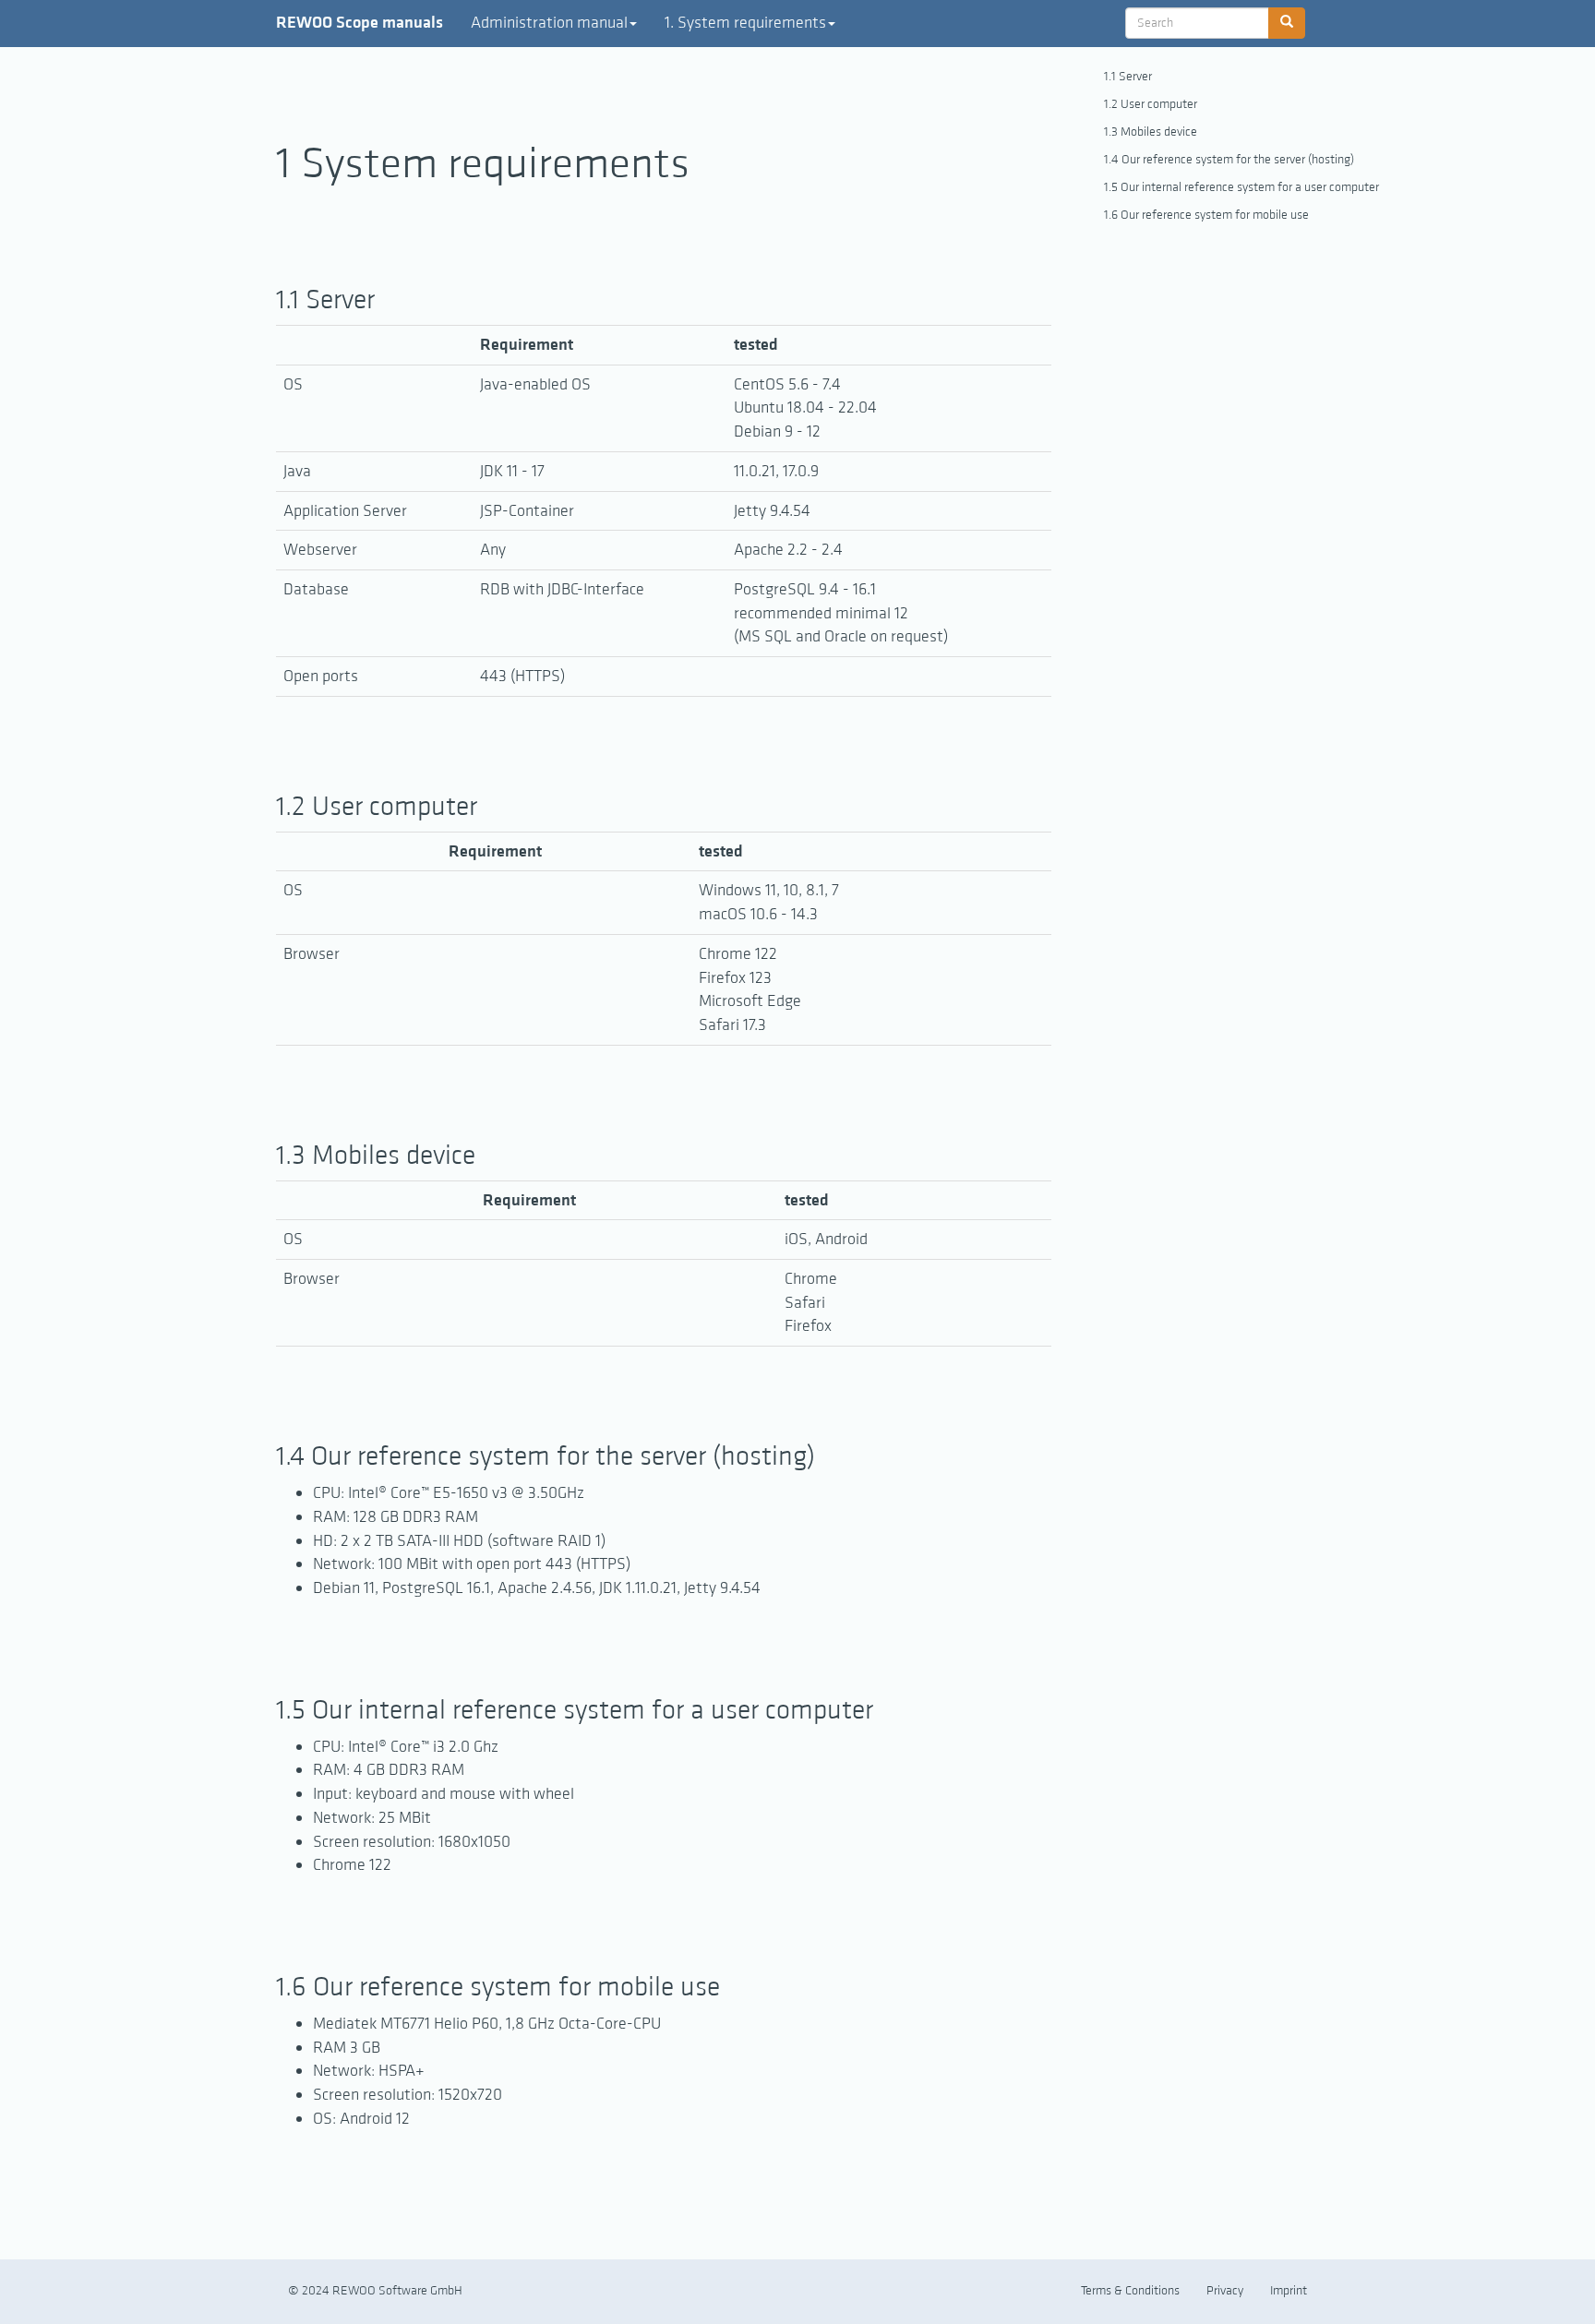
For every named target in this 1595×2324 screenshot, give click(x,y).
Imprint (1289, 2291)
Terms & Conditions (1130, 2291)
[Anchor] (389, 296)
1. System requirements (745, 23)
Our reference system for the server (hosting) (1238, 160)
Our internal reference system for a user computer (1250, 187)
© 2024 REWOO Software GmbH (375, 2291)
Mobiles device (1159, 132)
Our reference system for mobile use (1215, 215)
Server (1135, 77)
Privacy (1225, 2291)
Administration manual (549, 23)
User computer (1159, 104)
